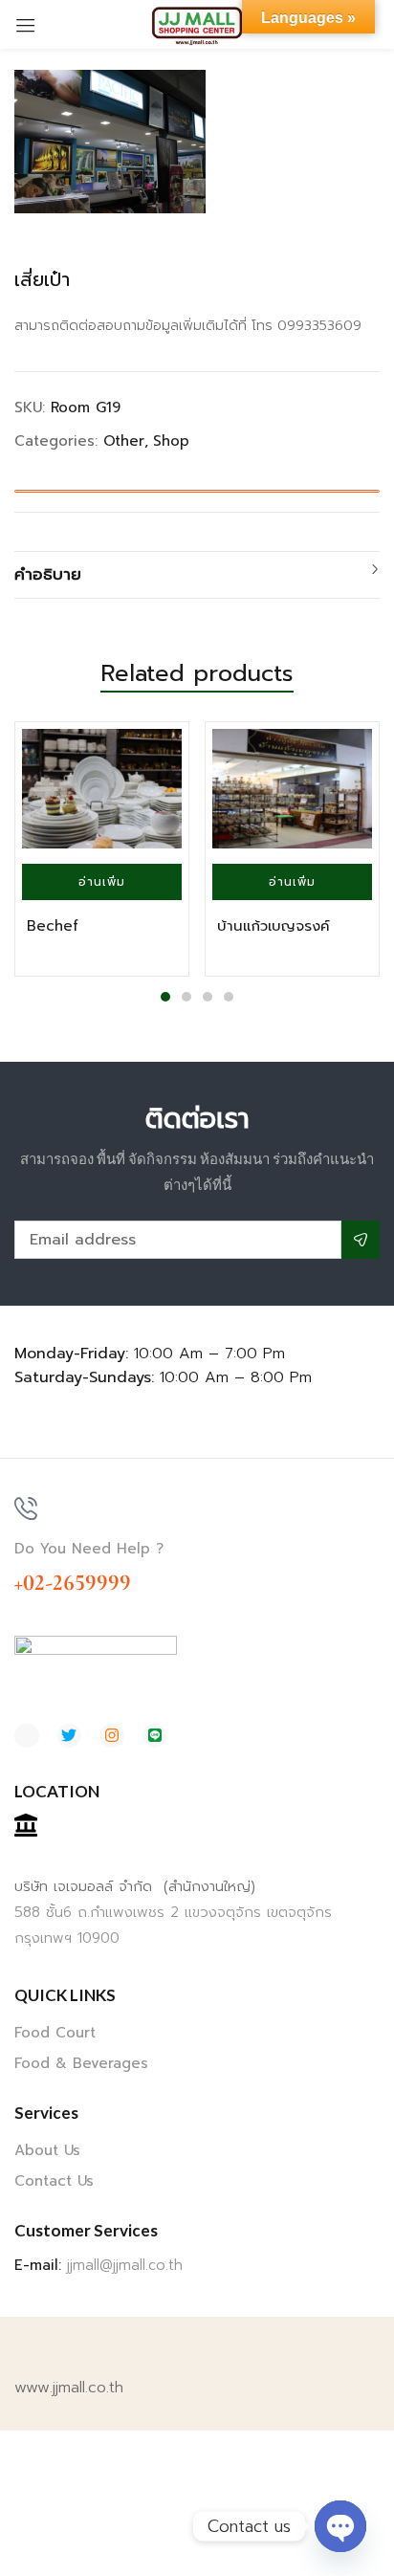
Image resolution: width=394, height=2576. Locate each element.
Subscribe (361, 1240)
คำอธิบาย (48, 574)
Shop (171, 441)
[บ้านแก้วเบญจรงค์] (292, 789)
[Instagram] (112, 1736)
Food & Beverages (81, 2063)
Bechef (53, 926)
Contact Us (54, 2181)
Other (124, 441)
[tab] (197, 575)
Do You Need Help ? (89, 1549)
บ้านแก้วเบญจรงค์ (274, 926)
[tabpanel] (102, 849)
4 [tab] (229, 997)
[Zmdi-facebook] (27, 1736)
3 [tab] (208, 997)
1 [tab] (165, 997)
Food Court (55, 2033)
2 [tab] (186, 997)
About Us (47, 2150)
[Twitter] (70, 1736)
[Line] (155, 1736)
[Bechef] (102, 789)
